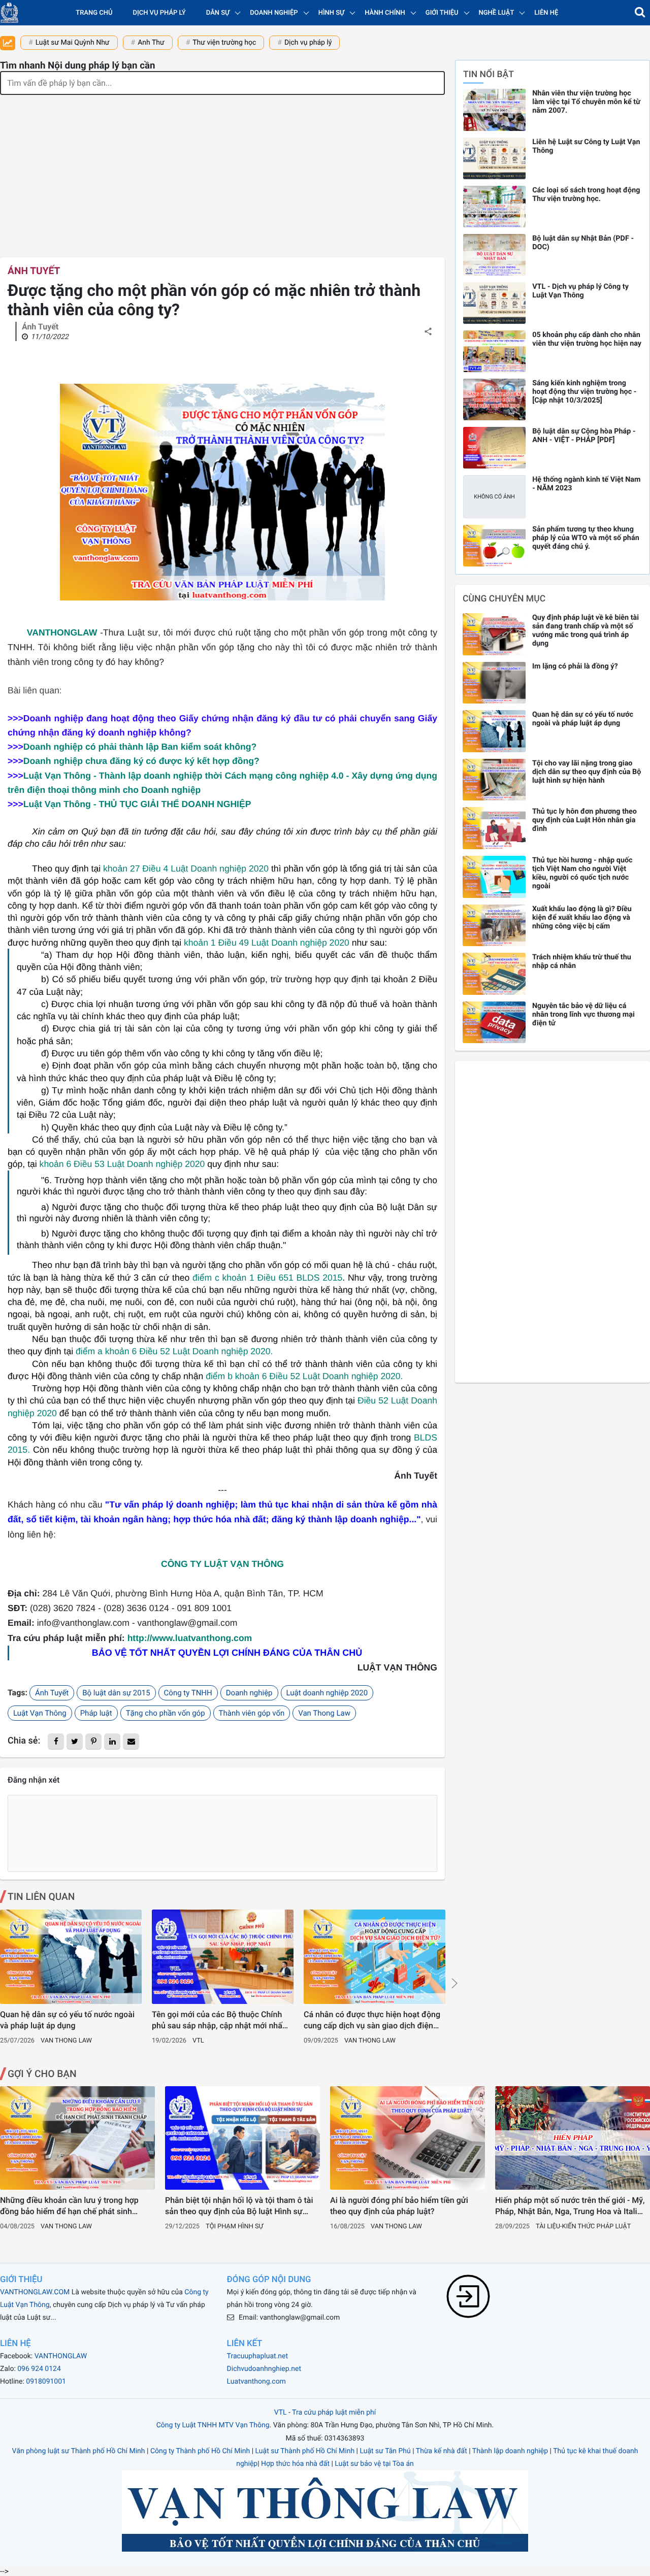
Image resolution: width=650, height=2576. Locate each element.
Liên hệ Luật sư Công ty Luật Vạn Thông (586, 146)
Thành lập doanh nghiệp (510, 2451)
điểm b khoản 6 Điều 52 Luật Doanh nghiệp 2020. (304, 1376)
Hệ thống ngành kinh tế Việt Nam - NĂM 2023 (586, 484)
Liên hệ (546, 13)
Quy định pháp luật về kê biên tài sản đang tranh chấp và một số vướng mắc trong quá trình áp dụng (586, 630)
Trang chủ (94, 13)
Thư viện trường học (224, 43)
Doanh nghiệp (249, 1693)
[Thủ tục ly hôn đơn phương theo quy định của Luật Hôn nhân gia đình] (494, 828)
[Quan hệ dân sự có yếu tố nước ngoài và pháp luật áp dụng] (71, 1957)
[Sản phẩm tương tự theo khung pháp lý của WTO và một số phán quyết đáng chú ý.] (494, 546)
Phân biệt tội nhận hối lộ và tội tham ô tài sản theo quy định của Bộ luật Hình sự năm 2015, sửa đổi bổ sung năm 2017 (239, 2206)
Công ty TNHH (188, 1693)
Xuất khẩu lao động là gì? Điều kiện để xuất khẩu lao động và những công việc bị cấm (582, 917)
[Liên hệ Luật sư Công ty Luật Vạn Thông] (494, 158)
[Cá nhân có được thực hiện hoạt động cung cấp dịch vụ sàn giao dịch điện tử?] (375, 1957)
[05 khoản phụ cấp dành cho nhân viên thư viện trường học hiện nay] (494, 351)
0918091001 (46, 2382)
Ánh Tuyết (34, 271)
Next (454, 1983)
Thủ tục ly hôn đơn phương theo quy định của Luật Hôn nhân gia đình (584, 820)
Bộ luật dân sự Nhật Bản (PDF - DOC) (583, 243)
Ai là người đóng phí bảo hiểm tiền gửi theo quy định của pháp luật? (399, 2206)
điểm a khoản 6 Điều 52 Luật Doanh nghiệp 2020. (174, 1351)
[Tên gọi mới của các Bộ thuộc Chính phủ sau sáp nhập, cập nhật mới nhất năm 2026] (223, 1957)
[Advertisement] (222, 171)
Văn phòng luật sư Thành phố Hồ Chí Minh (79, 2451)
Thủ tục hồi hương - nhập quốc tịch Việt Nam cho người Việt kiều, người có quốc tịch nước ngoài (582, 873)
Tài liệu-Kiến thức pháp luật (583, 2227)
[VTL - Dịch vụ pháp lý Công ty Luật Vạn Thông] (494, 303)
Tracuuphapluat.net (257, 2356)
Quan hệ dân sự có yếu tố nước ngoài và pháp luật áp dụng (67, 2020)
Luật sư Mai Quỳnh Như (73, 43)
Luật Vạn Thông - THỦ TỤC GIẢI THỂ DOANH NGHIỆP (137, 804)
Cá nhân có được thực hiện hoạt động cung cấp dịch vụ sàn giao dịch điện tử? (372, 2021)
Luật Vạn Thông (40, 1713)
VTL (198, 2041)
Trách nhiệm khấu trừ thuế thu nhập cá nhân (582, 961)
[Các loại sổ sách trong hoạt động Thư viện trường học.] (494, 207)
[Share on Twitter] (75, 1742)
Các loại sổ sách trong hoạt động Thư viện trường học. (586, 194)
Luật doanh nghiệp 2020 (327, 1693)
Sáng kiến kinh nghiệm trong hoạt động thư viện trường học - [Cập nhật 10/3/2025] (584, 392)
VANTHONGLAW (62, 632)
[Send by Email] (131, 1742)
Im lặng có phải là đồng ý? (575, 666)
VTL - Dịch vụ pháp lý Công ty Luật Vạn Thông (580, 291)
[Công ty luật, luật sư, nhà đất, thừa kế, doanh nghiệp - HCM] (9, 13)
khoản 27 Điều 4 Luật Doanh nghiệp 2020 (187, 868)
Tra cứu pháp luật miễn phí (334, 2413)
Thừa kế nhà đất (442, 2451)
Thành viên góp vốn (252, 1713)
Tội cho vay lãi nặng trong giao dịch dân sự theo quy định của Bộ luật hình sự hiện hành (587, 772)
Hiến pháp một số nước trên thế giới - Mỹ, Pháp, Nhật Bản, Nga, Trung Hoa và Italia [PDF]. (570, 2206)
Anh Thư (151, 43)
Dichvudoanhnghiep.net (264, 2369)
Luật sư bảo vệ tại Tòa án (374, 2464)
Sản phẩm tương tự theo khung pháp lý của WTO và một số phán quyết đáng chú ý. (586, 538)
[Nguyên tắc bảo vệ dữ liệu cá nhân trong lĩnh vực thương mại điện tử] (494, 1023)
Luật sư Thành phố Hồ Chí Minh (305, 2451)
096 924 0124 (39, 2369)
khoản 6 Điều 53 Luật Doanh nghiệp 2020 (122, 1164)
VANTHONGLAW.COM (35, 2292)
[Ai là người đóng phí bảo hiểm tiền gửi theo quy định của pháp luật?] (408, 2138)
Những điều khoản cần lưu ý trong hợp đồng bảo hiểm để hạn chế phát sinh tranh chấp (69, 2206)
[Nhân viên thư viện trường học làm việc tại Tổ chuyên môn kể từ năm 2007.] (494, 110)
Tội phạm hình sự (234, 2227)
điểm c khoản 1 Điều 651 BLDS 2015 (267, 1278)
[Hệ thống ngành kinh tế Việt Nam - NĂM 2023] (494, 496)
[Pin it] (93, 1742)
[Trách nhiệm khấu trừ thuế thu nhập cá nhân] (494, 974)
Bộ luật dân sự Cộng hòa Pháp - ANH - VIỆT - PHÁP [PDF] (584, 436)
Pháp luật (96, 1713)
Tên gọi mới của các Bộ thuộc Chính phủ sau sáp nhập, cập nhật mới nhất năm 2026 (218, 2021)
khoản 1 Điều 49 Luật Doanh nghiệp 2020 (267, 943)
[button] (640, 13)
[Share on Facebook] (56, 1742)
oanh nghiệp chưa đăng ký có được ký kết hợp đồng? (141, 761)
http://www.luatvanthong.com (190, 1638)
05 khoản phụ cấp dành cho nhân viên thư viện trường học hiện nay (587, 339)
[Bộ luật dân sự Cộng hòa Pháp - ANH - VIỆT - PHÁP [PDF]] (494, 448)
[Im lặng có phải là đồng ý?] (494, 683)
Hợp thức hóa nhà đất (295, 2464)
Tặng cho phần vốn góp (166, 1713)
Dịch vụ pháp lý (159, 13)
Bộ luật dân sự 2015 (116, 1693)
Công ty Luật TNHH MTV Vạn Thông (213, 2425)
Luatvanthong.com (256, 2382)
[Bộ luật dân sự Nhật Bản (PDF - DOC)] (494, 255)
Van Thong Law (324, 1713)
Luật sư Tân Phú (385, 2451)
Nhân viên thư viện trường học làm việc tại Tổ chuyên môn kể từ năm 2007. (586, 102)
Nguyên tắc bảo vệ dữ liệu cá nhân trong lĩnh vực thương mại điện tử (583, 1014)
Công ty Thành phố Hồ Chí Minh (200, 2451)
